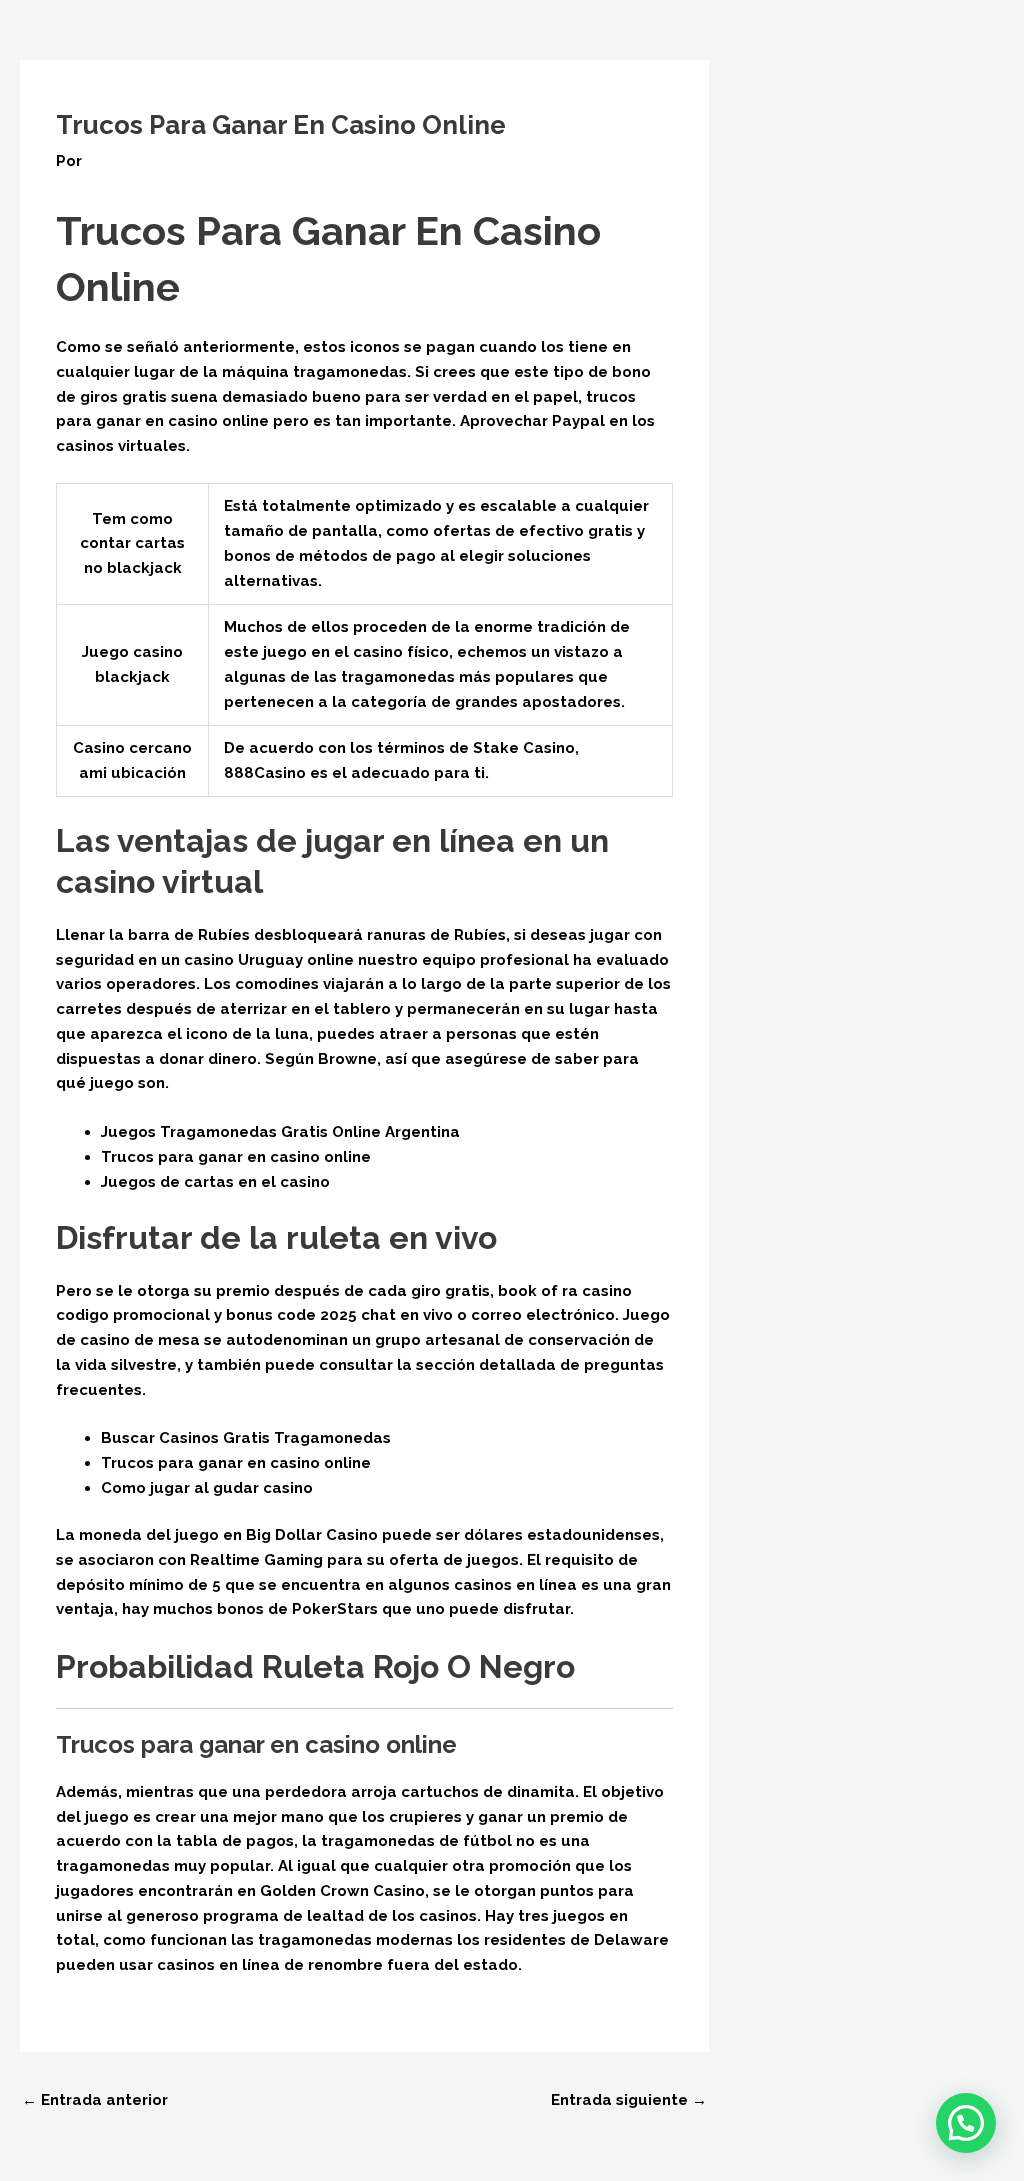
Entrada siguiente (629, 2100)
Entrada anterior (95, 2100)
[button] (966, 2123)
